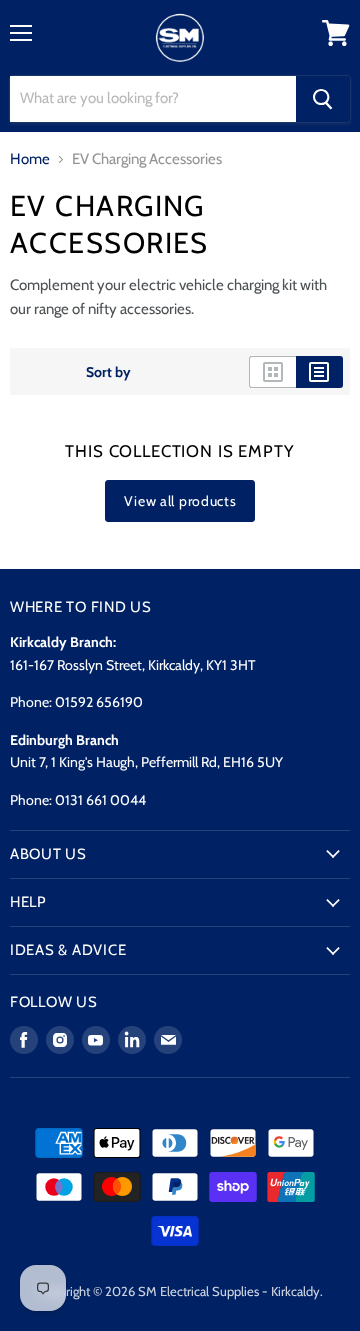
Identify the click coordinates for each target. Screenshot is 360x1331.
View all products (180, 501)
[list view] (319, 372)
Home (30, 159)
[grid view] (272, 372)
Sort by (108, 372)
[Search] (323, 99)
